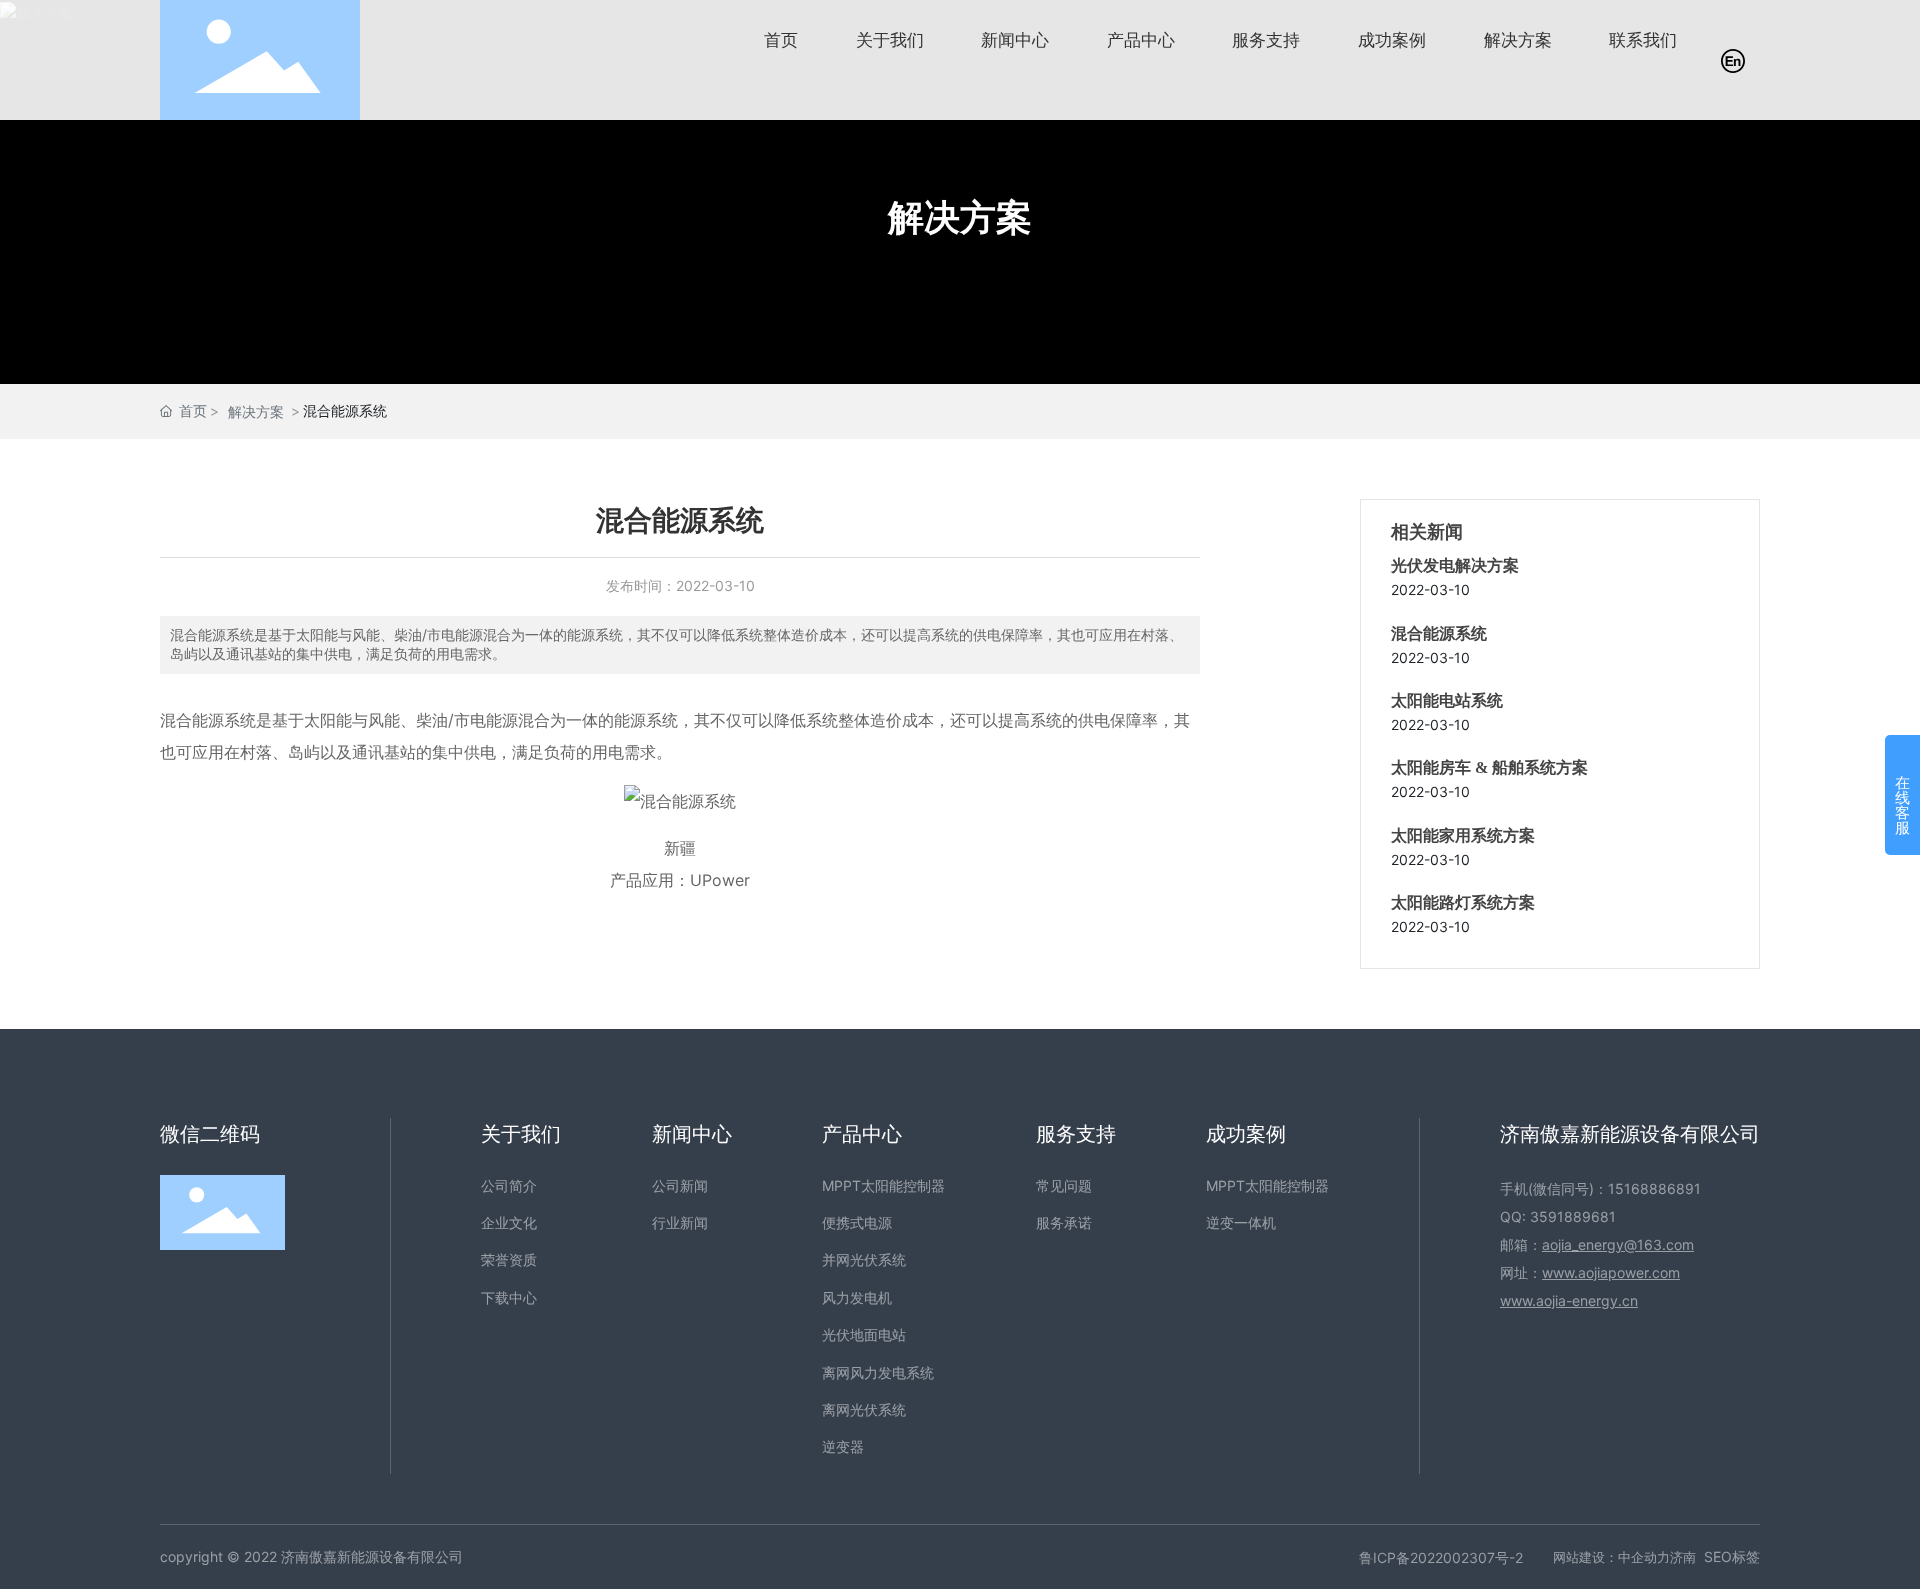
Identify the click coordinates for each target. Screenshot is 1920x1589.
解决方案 (960, 217)
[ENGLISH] (1733, 58)
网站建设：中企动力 (1611, 1557)
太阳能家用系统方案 (1463, 835)
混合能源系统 (1439, 633)
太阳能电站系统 (1447, 700)
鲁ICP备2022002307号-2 (1441, 1557)
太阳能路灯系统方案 (1463, 902)
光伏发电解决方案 (1455, 565)
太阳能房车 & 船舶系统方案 (1489, 767)
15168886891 (1654, 1188)
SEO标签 (1732, 1556)
